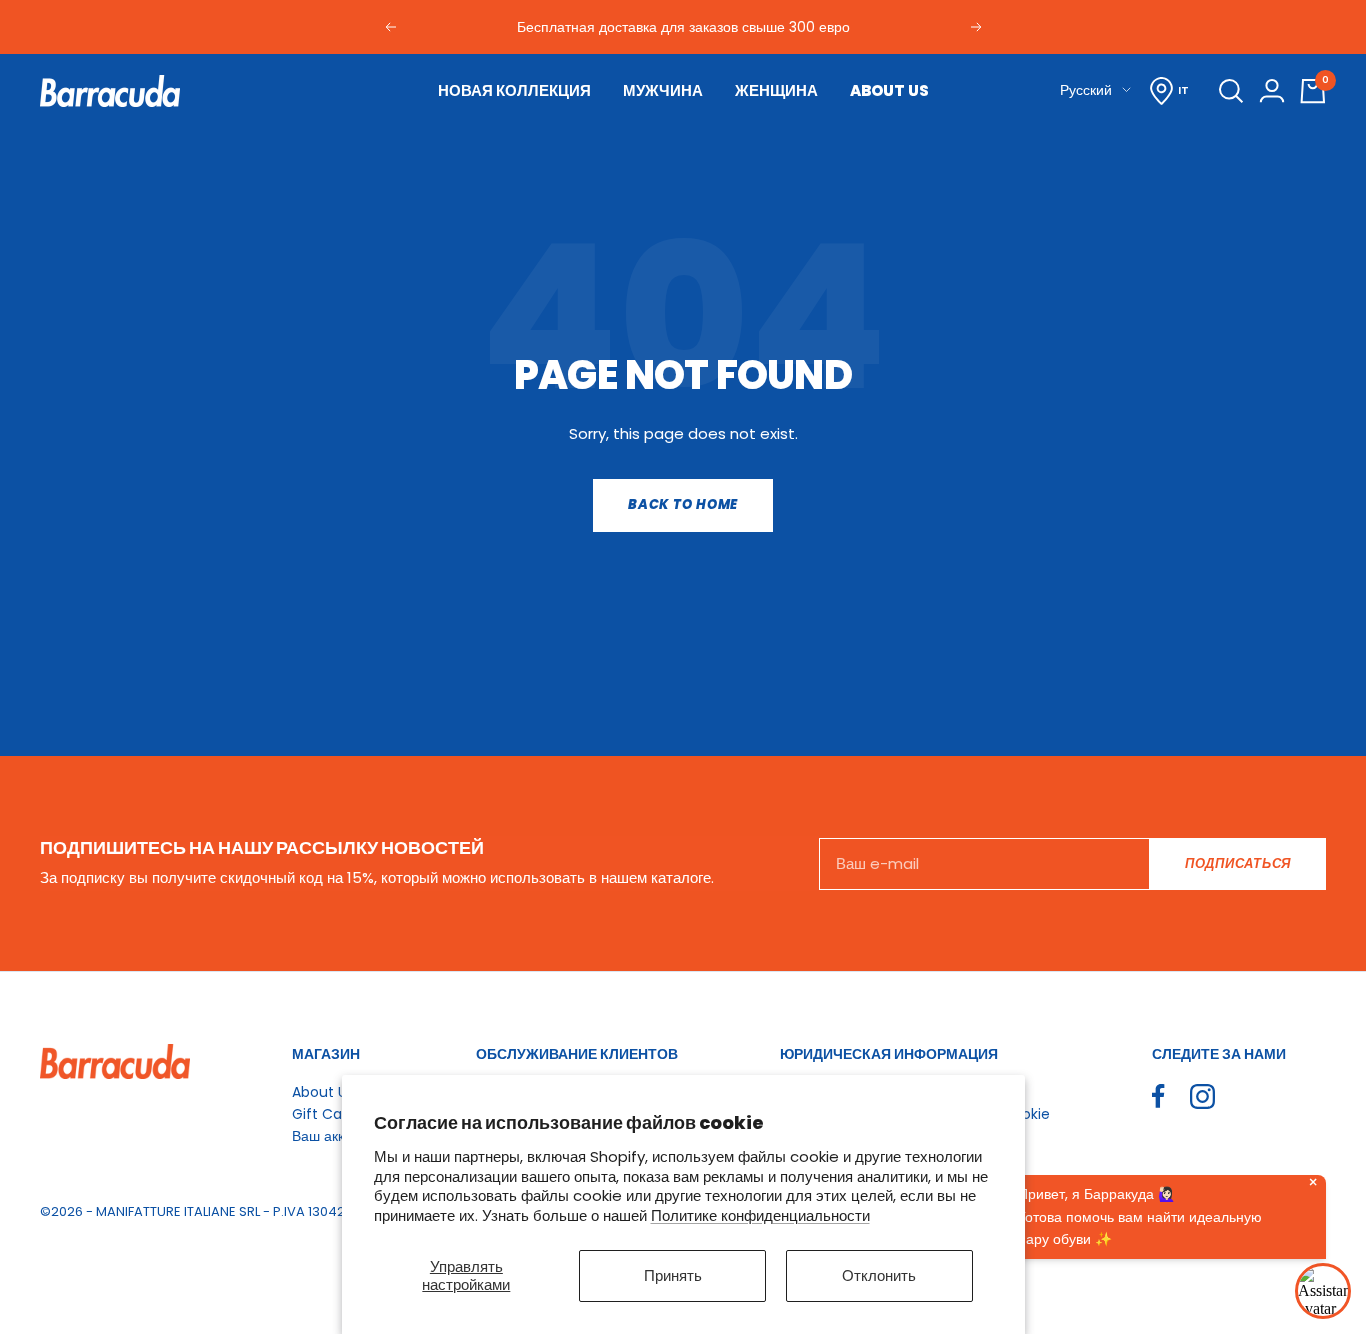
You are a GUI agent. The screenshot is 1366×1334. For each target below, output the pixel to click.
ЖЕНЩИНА (776, 90)
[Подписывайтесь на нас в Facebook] (1158, 1096)
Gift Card (324, 1114)
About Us (323, 1092)
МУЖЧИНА (663, 90)
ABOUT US (889, 90)
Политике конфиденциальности (760, 1215)
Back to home (683, 504)
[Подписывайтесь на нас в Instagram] (1202, 1096)
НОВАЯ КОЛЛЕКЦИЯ (514, 90)
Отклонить (879, 1275)
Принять (673, 1275)
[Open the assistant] (1323, 1291)
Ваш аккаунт (332, 1136)
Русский (1086, 90)
